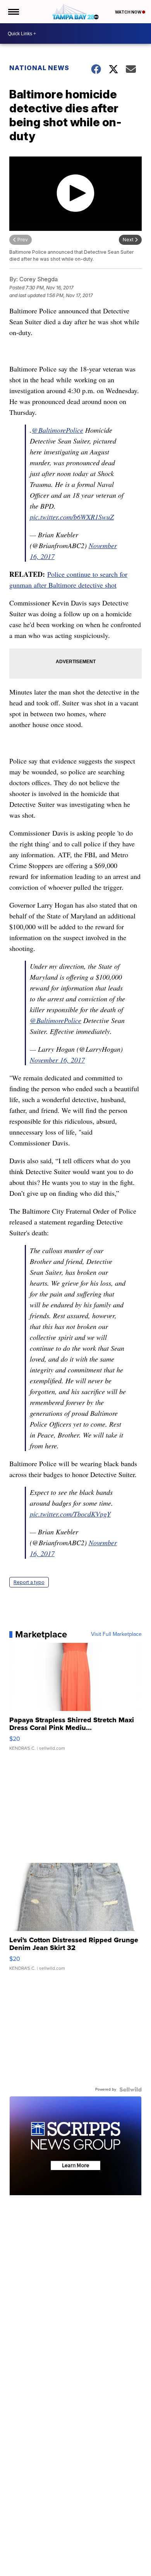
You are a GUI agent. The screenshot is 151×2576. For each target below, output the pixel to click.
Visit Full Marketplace (116, 1634)
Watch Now (129, 12)
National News (39, 68)
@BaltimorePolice (57, 430)
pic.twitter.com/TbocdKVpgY (70, 1514)
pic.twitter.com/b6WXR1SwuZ (72, 517)
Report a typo (29, 1582)
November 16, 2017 (57, 1060)
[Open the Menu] (13, 12)
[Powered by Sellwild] (130, 2089)
